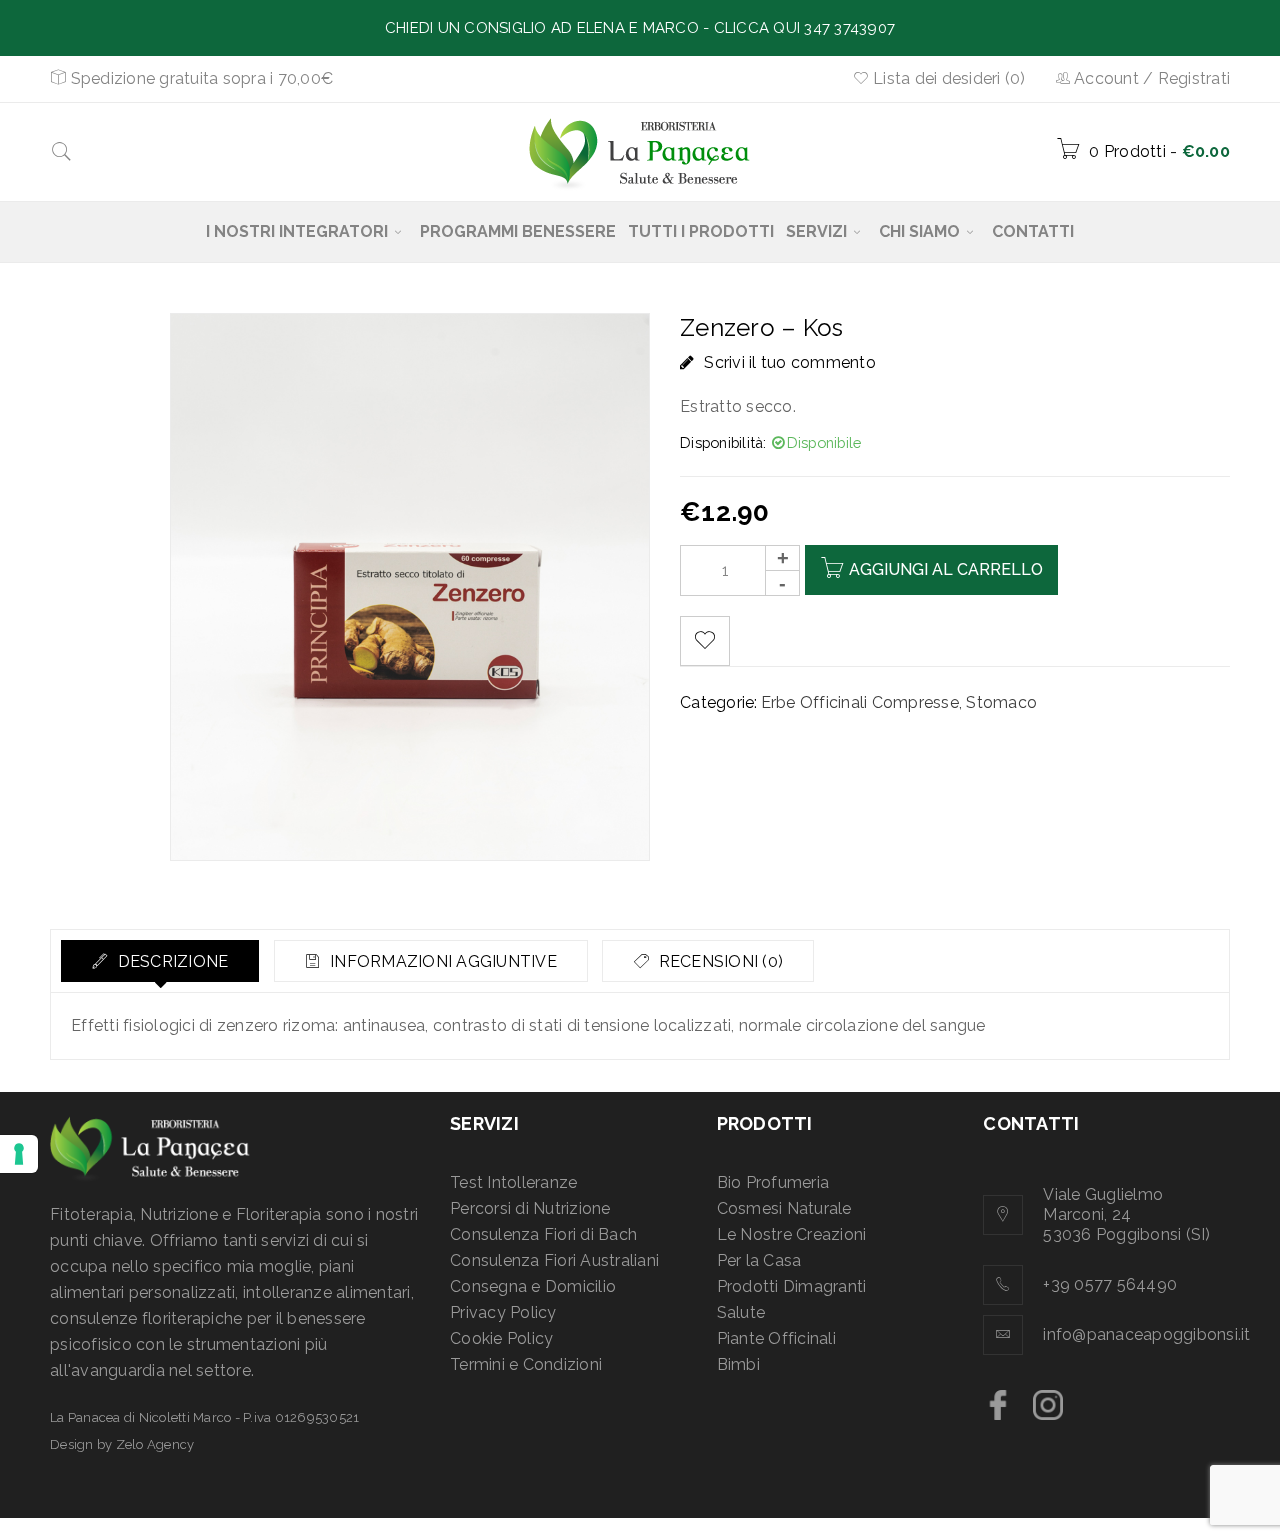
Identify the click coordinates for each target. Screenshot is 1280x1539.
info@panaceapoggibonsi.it (1146, 1334)
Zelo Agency (155, 1444)
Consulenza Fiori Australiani (554, 1260)
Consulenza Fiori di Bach (543, 1234)
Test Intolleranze (513, 1182)
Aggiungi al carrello (946, 569)
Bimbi (738, 1364)
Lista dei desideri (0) (947, 78)
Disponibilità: (723, 442)
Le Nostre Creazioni (792, 1234)
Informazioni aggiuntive (441, 961)
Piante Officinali (776, 1338)
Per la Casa (759, 1260)
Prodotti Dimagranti (792, 1286)
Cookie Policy (501, 1338)
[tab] (160, 961)
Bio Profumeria (773, 1182)
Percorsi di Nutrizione (530, 1208)
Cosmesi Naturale (784, 1208)
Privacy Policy (503, 1312)
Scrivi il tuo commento (790, 362)
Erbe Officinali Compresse (860, 702)
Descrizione (170, 961)
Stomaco (1001, 702)
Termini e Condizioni (526, 1364)
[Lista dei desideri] (705, 641)
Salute (741, 1312)
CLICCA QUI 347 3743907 (805, 28)
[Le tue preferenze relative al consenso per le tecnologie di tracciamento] (19, 1154)
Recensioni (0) (718, 961)
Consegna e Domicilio (533, 1286)
